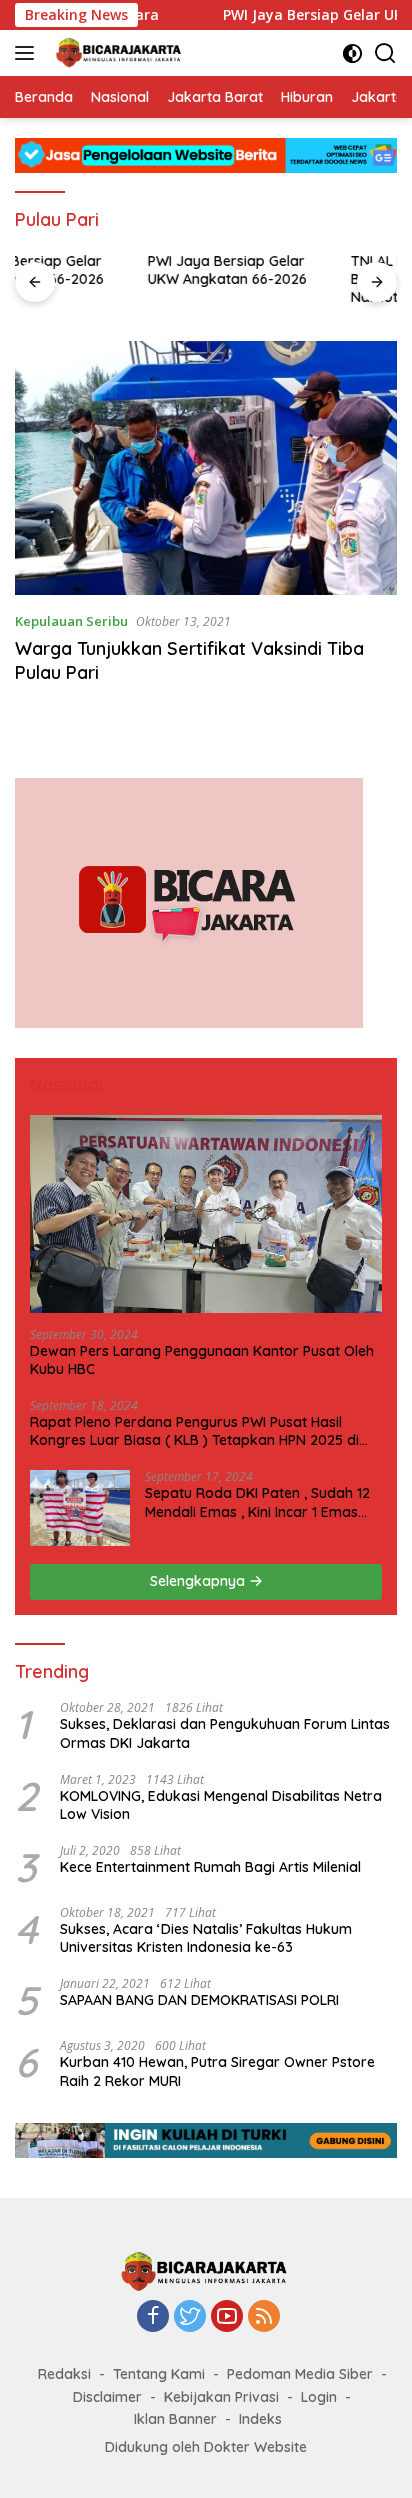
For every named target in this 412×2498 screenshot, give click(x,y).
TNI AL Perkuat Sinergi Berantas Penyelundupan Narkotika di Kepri (301, 279)
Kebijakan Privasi (221, 2397)
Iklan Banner (175, 2419)
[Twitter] (190, 2317)
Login (319, 2397)
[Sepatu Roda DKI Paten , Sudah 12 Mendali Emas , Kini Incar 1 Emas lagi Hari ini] (80, 1508)
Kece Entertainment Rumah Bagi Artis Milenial (210, 1867)
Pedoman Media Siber (300, 2374)
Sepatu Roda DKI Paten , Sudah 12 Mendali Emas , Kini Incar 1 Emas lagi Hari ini (257, 1502)
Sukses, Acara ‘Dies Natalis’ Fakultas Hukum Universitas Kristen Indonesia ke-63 (206, 1938)
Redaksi (64, 2374)
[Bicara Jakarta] (117, 53)
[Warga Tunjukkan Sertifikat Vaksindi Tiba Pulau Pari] (206, 468)
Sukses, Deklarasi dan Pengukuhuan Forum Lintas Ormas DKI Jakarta (225, 1733)
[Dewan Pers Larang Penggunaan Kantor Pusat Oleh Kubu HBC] (206, 1214)
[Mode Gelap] (352, 53)
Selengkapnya (199, 1581)
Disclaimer (107, 2397)
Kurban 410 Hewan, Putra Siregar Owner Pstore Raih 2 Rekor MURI (217, 2071)
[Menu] (28, 53)
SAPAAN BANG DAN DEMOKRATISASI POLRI (199, 2000)
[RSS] (264, 2317)
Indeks (260, 2419)
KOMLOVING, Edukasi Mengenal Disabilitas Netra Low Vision (221, 1805)
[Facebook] (153, 2317)
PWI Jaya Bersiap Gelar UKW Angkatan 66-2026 (94, 270)
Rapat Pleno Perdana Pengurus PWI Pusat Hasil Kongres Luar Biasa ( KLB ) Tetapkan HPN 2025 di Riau (194, 1431)
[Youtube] (227, 2317)
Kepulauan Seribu (71, 621)
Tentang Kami (159, 2374)
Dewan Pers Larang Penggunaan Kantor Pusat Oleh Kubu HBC (202, 1360)
